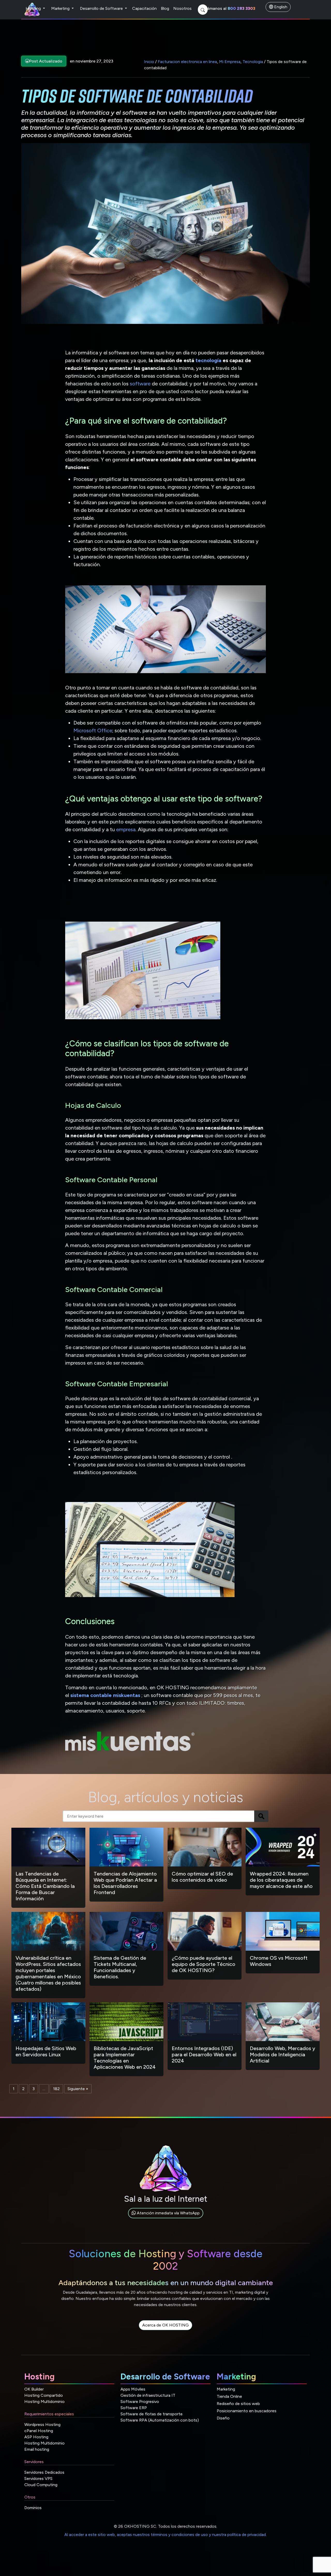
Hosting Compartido (44, 2395)
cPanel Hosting (39, 2431)
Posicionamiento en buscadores (247, 2411)
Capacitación (144, 8)
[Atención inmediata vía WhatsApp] (166, 2219)
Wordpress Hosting (42, 2425)
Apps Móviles (133, 2389)
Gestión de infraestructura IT (148, 2395)
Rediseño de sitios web (238, 2404)
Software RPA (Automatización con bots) (160, 2420)
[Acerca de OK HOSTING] (165, 2331)
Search (261, 1816)
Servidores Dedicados (44, 2472)
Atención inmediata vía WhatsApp (168, 2213)
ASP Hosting (36, 2437)
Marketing (61, 8)
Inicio (149, 62)
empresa (126, 829)
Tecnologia (253, 62)
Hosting (34, 8)
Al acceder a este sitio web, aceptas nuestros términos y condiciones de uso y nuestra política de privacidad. (165, 2535)
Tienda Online (229, 2396)
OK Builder (34, 2389)
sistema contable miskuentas (105, 1695)
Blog (165, 8)
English (280, 7)
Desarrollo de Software (102, 8)
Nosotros (182, 8)
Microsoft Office (93, 730)
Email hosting (37, 2449)
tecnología (208, 360)
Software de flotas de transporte (152, 2414)
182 (56, 2089)
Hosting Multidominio (44, 2402)
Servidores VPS (38, 2478)
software (140, 384)
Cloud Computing (41, 2485)
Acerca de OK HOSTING (165, 2325)
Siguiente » (78, 2089)
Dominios (33, 2508)
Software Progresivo (140, 2402)
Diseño (223, 2418)
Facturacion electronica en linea (187, 62)
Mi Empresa (230, 62)
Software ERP (134, 2408)
